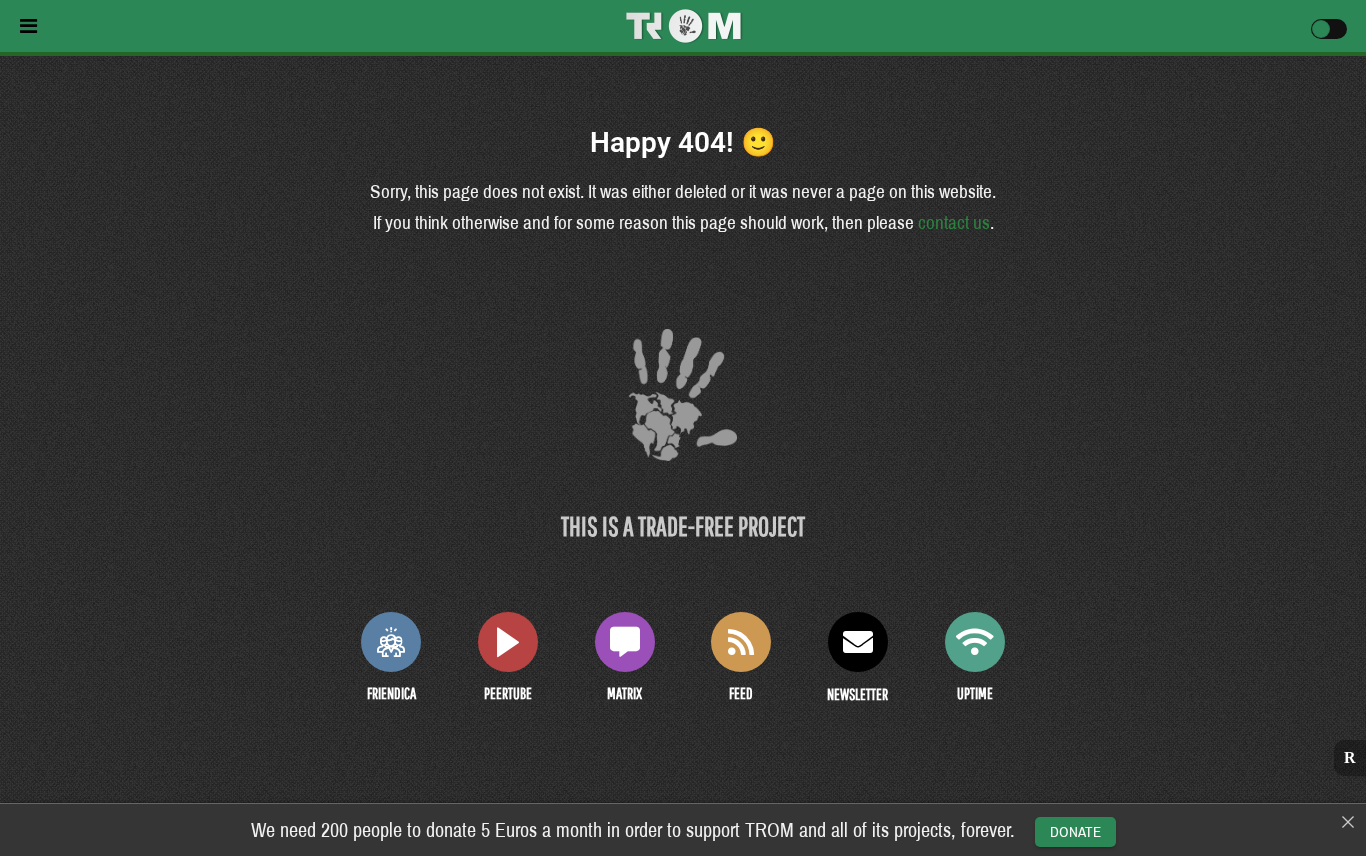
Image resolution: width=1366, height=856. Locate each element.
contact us (954, 222)
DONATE (1075, 832)
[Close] (1348, 822)
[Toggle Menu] (269, 26)
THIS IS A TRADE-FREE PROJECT (683, 525)
